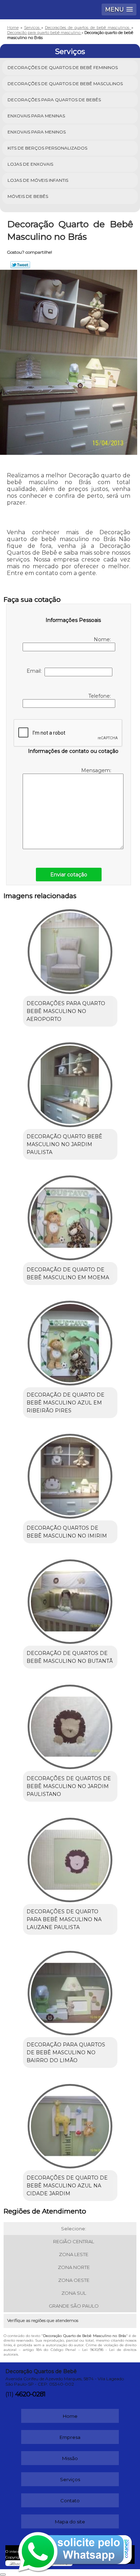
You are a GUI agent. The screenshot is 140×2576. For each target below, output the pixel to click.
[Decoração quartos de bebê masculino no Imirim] (70, 1474)
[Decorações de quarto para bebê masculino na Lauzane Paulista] (70, 1857)
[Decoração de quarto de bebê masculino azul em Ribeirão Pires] (70, 1341)
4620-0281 (30, 2394)
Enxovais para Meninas (36, 116)
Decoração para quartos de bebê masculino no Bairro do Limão (66, 2052)
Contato (70, 2500)
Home (70, 2416)
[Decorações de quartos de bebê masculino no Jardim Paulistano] (70, 1724)
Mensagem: (97, 770)
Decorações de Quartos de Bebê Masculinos (65, 84)
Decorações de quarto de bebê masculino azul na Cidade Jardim (67, 2186)
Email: (36, 671)
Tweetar (20, 265)
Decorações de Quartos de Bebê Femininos (63, 67)
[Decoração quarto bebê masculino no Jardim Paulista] (70, 1082)
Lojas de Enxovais (30, 164)
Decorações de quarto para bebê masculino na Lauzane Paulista (64, 1919)
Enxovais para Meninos (37, 132)
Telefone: (100, 696)
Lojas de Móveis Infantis (38, 180)
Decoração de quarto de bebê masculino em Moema (68, 1274)
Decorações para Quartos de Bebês (54, 100)
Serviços (70, 52)
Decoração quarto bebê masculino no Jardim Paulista (64, 1144)
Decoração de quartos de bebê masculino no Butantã (70, 1657)
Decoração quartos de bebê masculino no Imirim (67, 1532)
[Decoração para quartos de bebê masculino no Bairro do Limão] (70, 1991)
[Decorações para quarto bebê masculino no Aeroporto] (70, 949)
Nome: (103, 639)
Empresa (70, 2437)
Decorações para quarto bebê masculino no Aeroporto (66, 1011)
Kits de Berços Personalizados (47, 148)
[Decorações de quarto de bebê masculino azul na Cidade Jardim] (70, 2124)
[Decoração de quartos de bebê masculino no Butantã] (70, 1599)
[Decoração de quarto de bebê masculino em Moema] (70, 1216)
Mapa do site (70, 2522)
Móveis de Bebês (28, 196)
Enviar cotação (69, 875)
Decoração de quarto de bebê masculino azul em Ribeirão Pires (66, 1403)
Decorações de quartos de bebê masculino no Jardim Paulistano (69, 1786)
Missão (70, 2458)
